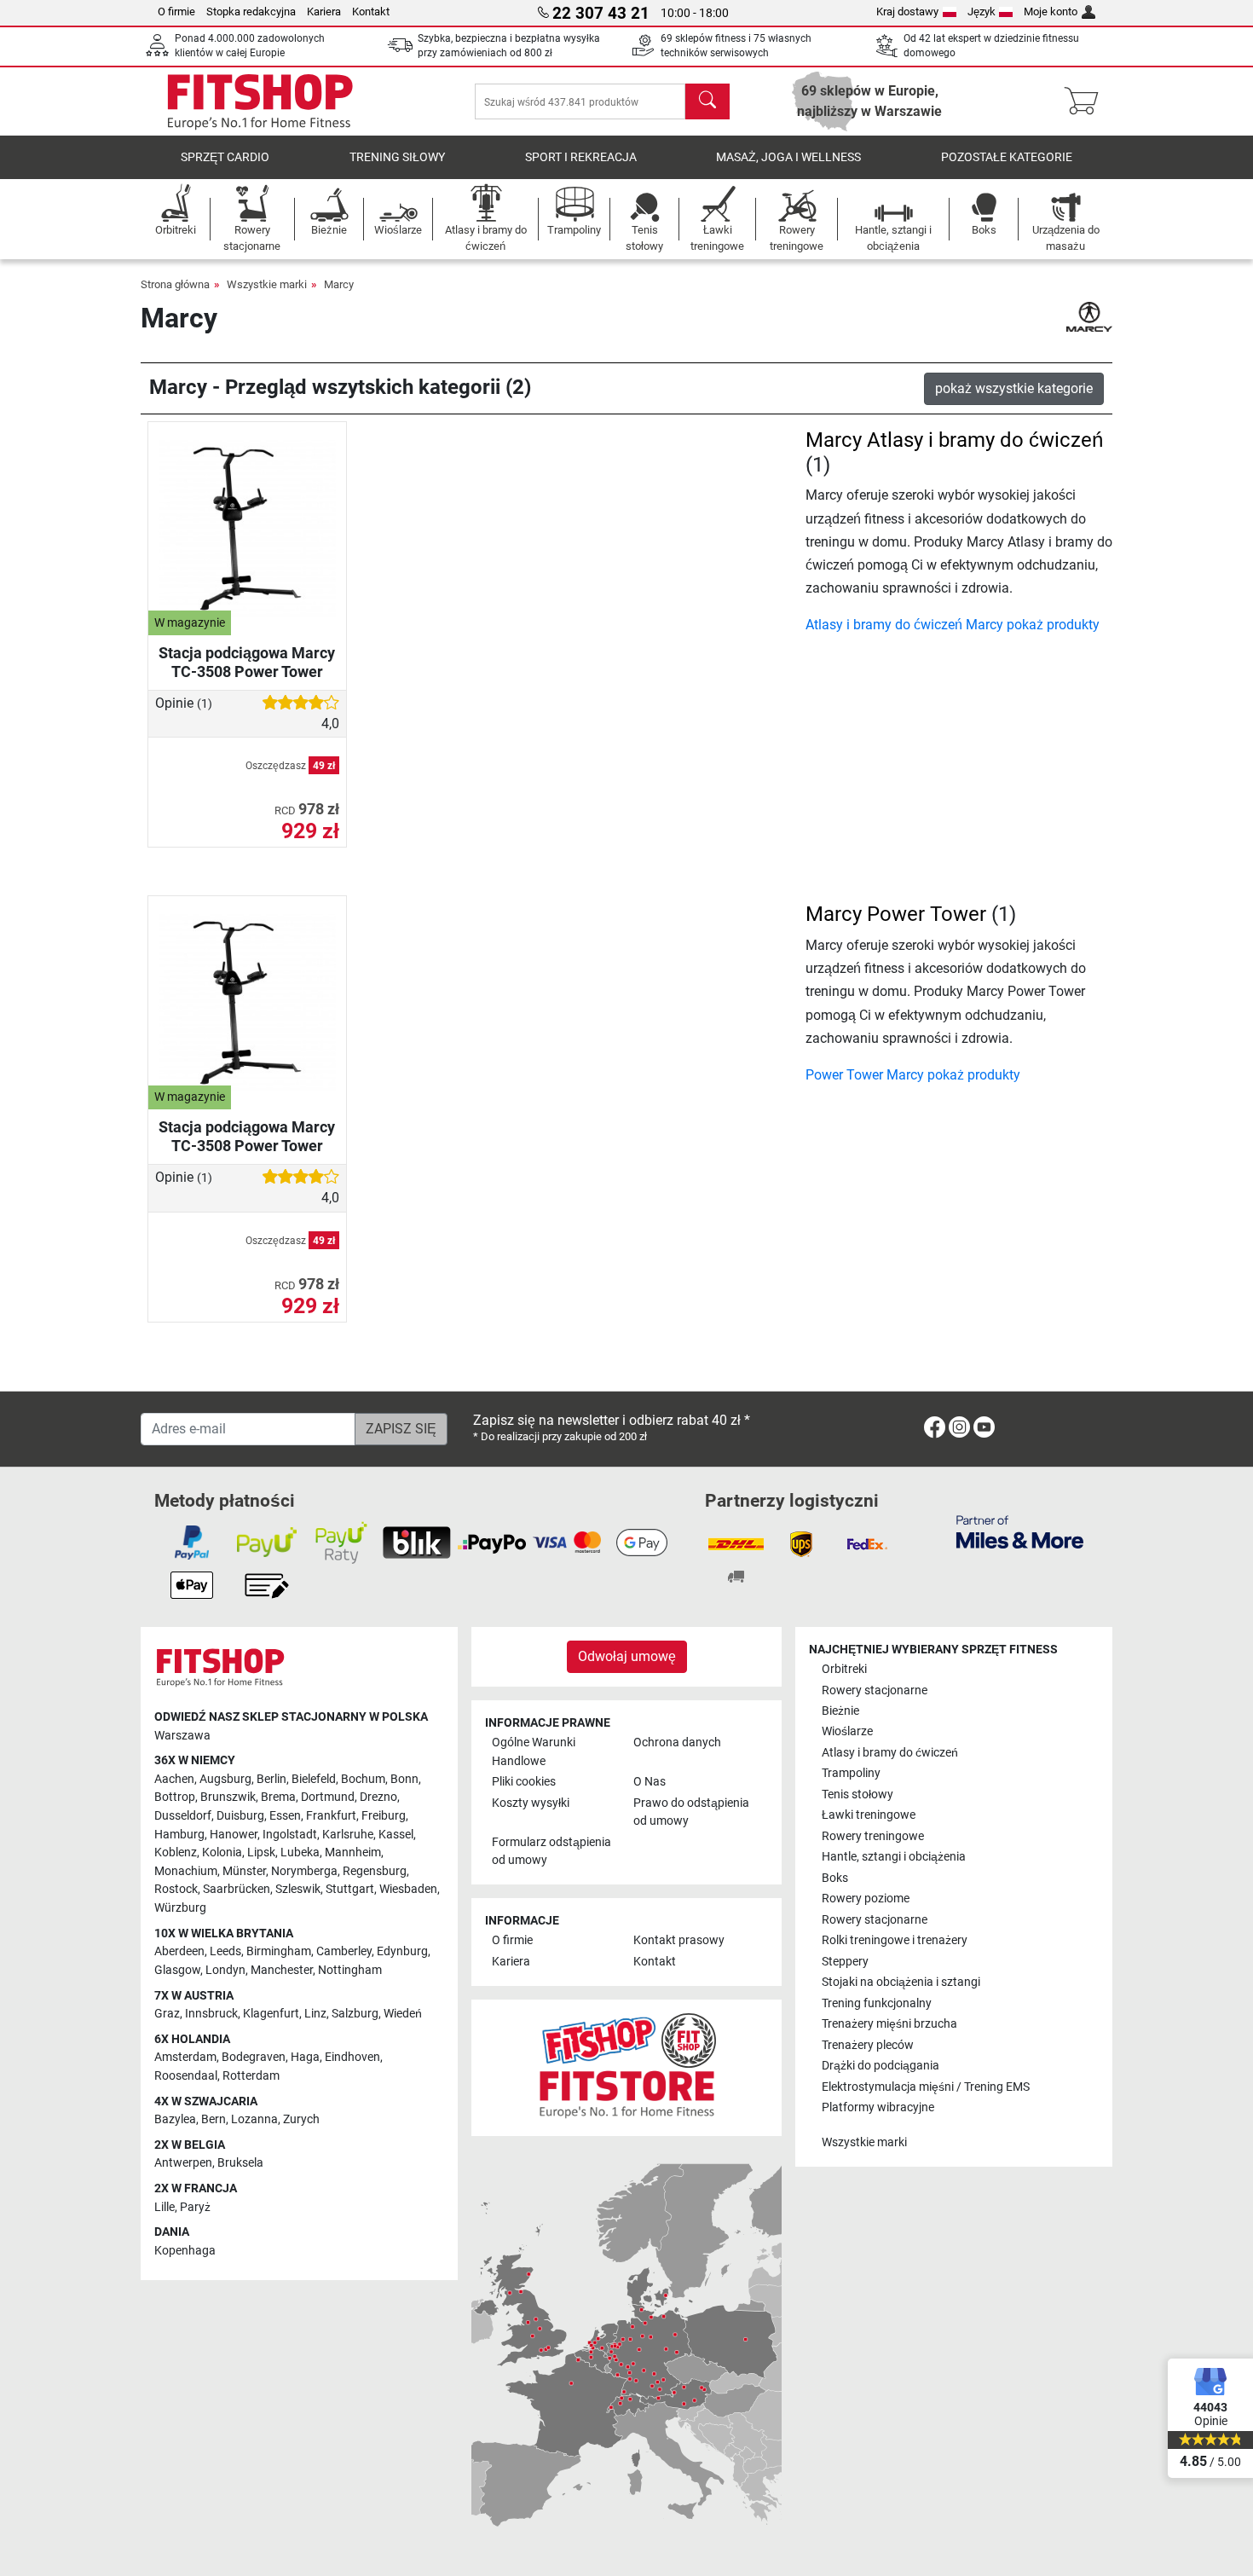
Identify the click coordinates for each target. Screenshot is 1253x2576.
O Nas (650, 1782)
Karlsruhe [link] (348, 1835)
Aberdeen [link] (179, 1951)
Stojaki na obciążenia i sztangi (901, 1982)
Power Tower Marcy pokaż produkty (913, 1075)
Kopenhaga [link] (185, 2251)
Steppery (845, 1962)
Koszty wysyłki (531, 1803)
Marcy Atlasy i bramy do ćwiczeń (954, 440)
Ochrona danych (677, 1742)
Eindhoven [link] (352, 2057)
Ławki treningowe (869, 1815)
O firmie (176, 12)
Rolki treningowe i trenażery (895, 1940)
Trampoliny (851, 1773)
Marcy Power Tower (896, 914)
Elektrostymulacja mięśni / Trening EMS (926, 2087)
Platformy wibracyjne (878, 2107)
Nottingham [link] (350, 1970)
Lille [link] (165, 2207)
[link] (935, 1430)
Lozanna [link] (254, 2119)
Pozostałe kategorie (1007, 157)
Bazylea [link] (175, 2119)
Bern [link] (214, 2119)
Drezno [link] (378, 1797)
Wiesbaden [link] (408, 1889)
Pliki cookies (524, 1782)
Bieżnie (840, 1711)
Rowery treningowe (873, 1836)
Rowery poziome (866, 1899)
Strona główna (175, 284)
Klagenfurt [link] (271, 2014)
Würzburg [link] (180, 1908)
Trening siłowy (397, 157)
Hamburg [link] (179, 1835)
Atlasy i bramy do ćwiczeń (890, 1753)
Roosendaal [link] (186, 2076)
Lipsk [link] (261, 1852)
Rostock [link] (176, 1889)
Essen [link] (285, 1816)
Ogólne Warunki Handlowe (534, 1752)
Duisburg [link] (240, 1816)
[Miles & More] (1020, 1531)
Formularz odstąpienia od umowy (551, 1852)
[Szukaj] (707, 101)
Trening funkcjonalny (877, 2003)
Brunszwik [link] (228, 1797)
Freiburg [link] (384, 1816)
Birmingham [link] (279, 1951)
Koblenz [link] (176, 1852)
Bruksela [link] (240, 2163)
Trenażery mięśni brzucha (889, 2024)
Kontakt (371, 12)
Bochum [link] (363, 1779)
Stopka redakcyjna (251, 12)
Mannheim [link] (353, 1852)
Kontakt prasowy (679, 1940)
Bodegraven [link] (254, 2057)
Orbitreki (844, 1669)
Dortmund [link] (328, 1797)
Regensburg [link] (375, 1871)
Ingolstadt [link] (290, 1835)
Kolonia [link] (222, 1852)
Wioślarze (847, 1731)
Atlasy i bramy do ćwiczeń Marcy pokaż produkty (953, 625)
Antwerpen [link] (183, 2163)
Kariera (324, 12)
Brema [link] (278, 1797)
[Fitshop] (260, 100)
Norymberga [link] (304, 1871)
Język (982, 12)
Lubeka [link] (300, 1852)
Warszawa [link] (182, 1736)
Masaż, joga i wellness (788, 157)
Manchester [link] (282, 1970)
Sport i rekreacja (581, 157)
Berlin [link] (271, 1779)
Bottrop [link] (175, 1797)
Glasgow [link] (177, 1970)
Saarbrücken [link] (237, 1889)
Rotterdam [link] (251, 2076)
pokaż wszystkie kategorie (1014, 388)
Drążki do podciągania (881, 2066)
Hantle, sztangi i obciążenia (894, 1857)
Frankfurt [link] (331, 1816)
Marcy (339, 284)
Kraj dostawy (907, 12)
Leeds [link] (225, 1951)
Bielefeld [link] (314, 1779)
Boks (835, 1878)
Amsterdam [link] (185, 2057)
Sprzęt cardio (225, 157)
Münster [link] (244, 1871)
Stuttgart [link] (350, 1889)
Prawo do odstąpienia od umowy (691, 1812)
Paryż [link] (195, 2207)
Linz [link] (315, 2014)
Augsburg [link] (225, 1779)
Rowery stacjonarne (875, 1690)
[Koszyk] (1086, 101)
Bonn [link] (404, 1779)
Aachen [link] (174, 1779)
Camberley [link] (344, 1951)
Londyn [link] (225, 1970)
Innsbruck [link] (211, 2014)
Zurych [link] (301, 2119)
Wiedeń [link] (403, 2014)
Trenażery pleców (868, 2045)
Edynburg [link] (402, 1951)
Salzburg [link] (355, 2014)
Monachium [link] (186, 1871)
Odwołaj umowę (627, 1656)
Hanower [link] (234, 1835)
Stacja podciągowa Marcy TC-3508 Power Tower (247, 662)
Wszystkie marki (267, 284)
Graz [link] (167, 2014)
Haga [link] (305, 2057)
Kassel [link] (396, 1835)
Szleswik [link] (298, 1889)
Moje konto (1051, 12)
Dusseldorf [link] (183, 1816)
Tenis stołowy (857, 1795)
